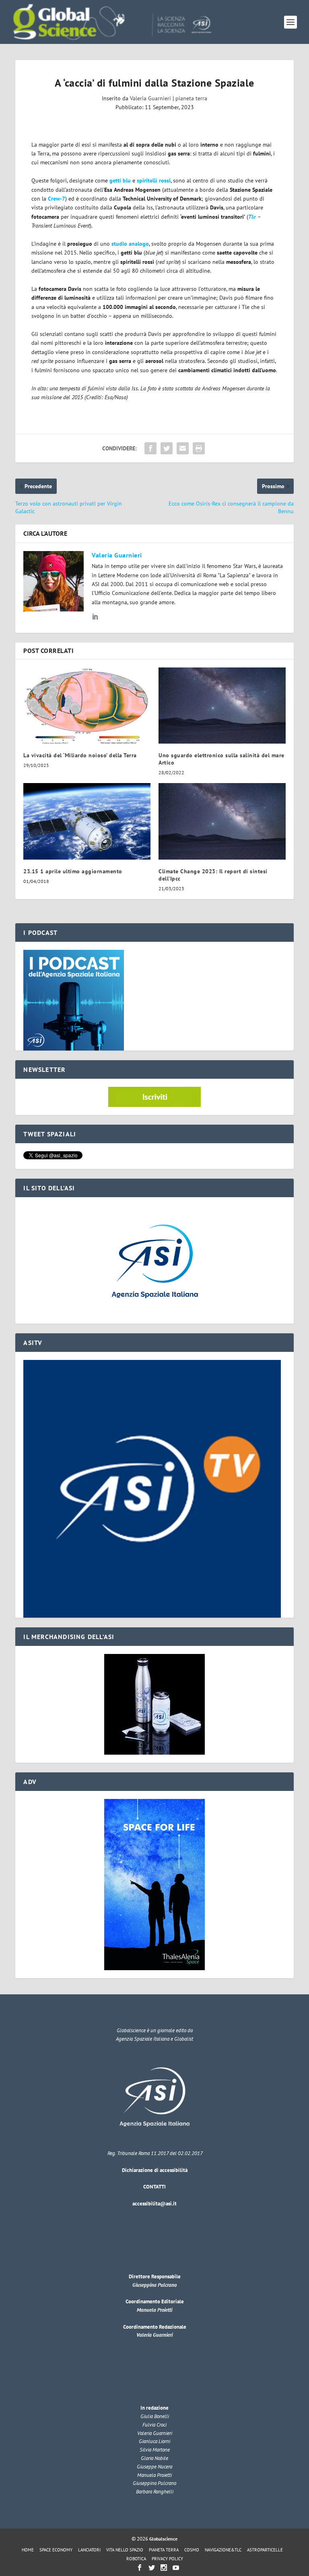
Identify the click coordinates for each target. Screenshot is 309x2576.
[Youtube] (176, 2568)
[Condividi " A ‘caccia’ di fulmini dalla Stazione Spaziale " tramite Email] (183, 448)
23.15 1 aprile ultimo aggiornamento (73, 871)
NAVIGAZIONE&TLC (223, 2550)
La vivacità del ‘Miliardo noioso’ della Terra (80, 755)
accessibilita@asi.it (154, 2204)
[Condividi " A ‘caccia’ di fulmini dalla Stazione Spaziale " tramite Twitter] (167, 448)
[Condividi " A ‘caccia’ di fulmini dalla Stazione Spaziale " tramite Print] (199, 448)
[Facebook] (140, 2568)
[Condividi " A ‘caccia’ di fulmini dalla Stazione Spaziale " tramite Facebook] (150, 448)
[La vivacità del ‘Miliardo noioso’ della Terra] (87, 706)
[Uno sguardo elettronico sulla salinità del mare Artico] (222, 706)
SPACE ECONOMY (56, 2550)
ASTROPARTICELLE (265, 2550)
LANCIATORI (89, 2550)
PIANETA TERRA (164, 2550)
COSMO (192, 2550)
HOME (28, 2550)
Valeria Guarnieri (150, 98)
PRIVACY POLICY (167, 2559)
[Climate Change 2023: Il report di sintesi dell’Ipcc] (222, 821)
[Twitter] (152, 2568)
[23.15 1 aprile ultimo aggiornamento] (87, 821)
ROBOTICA (136, 2559)
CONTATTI (154, 2187)
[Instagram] (164, 2568)
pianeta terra (191, 98)
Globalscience (163, 2539)
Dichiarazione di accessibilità (155, 2170)
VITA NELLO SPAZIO (125, 2550)
